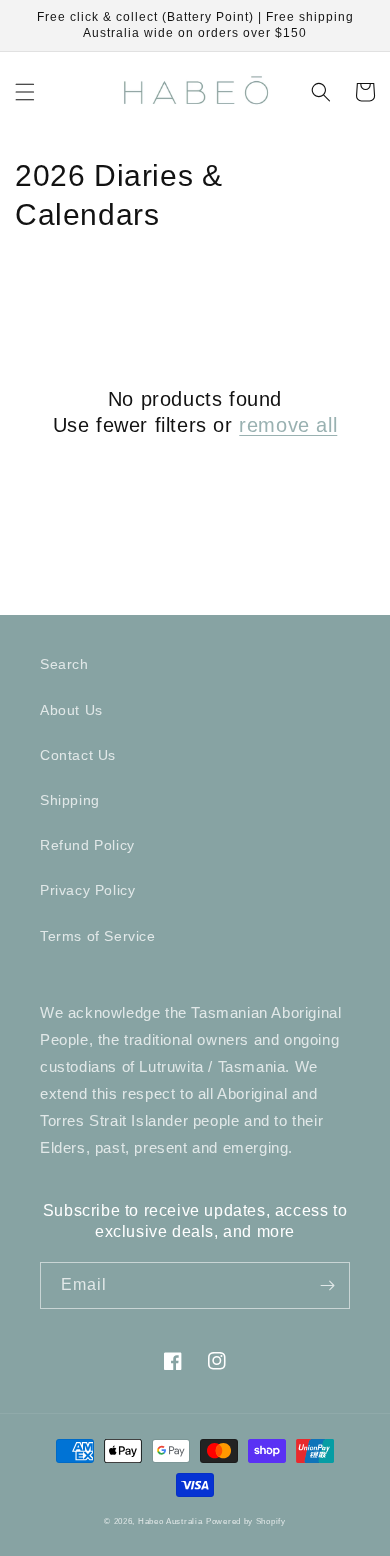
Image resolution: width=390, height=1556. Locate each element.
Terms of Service (98, 936)
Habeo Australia (170, 1521)
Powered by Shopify (246, 1521)
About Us (71, 710)
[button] (25, 92)
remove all (288, 425)
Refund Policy (87, 845)
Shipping (70, 800)
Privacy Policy (87, 890)
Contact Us (78, 755)
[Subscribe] (327, 1285)
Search (64, 664)
